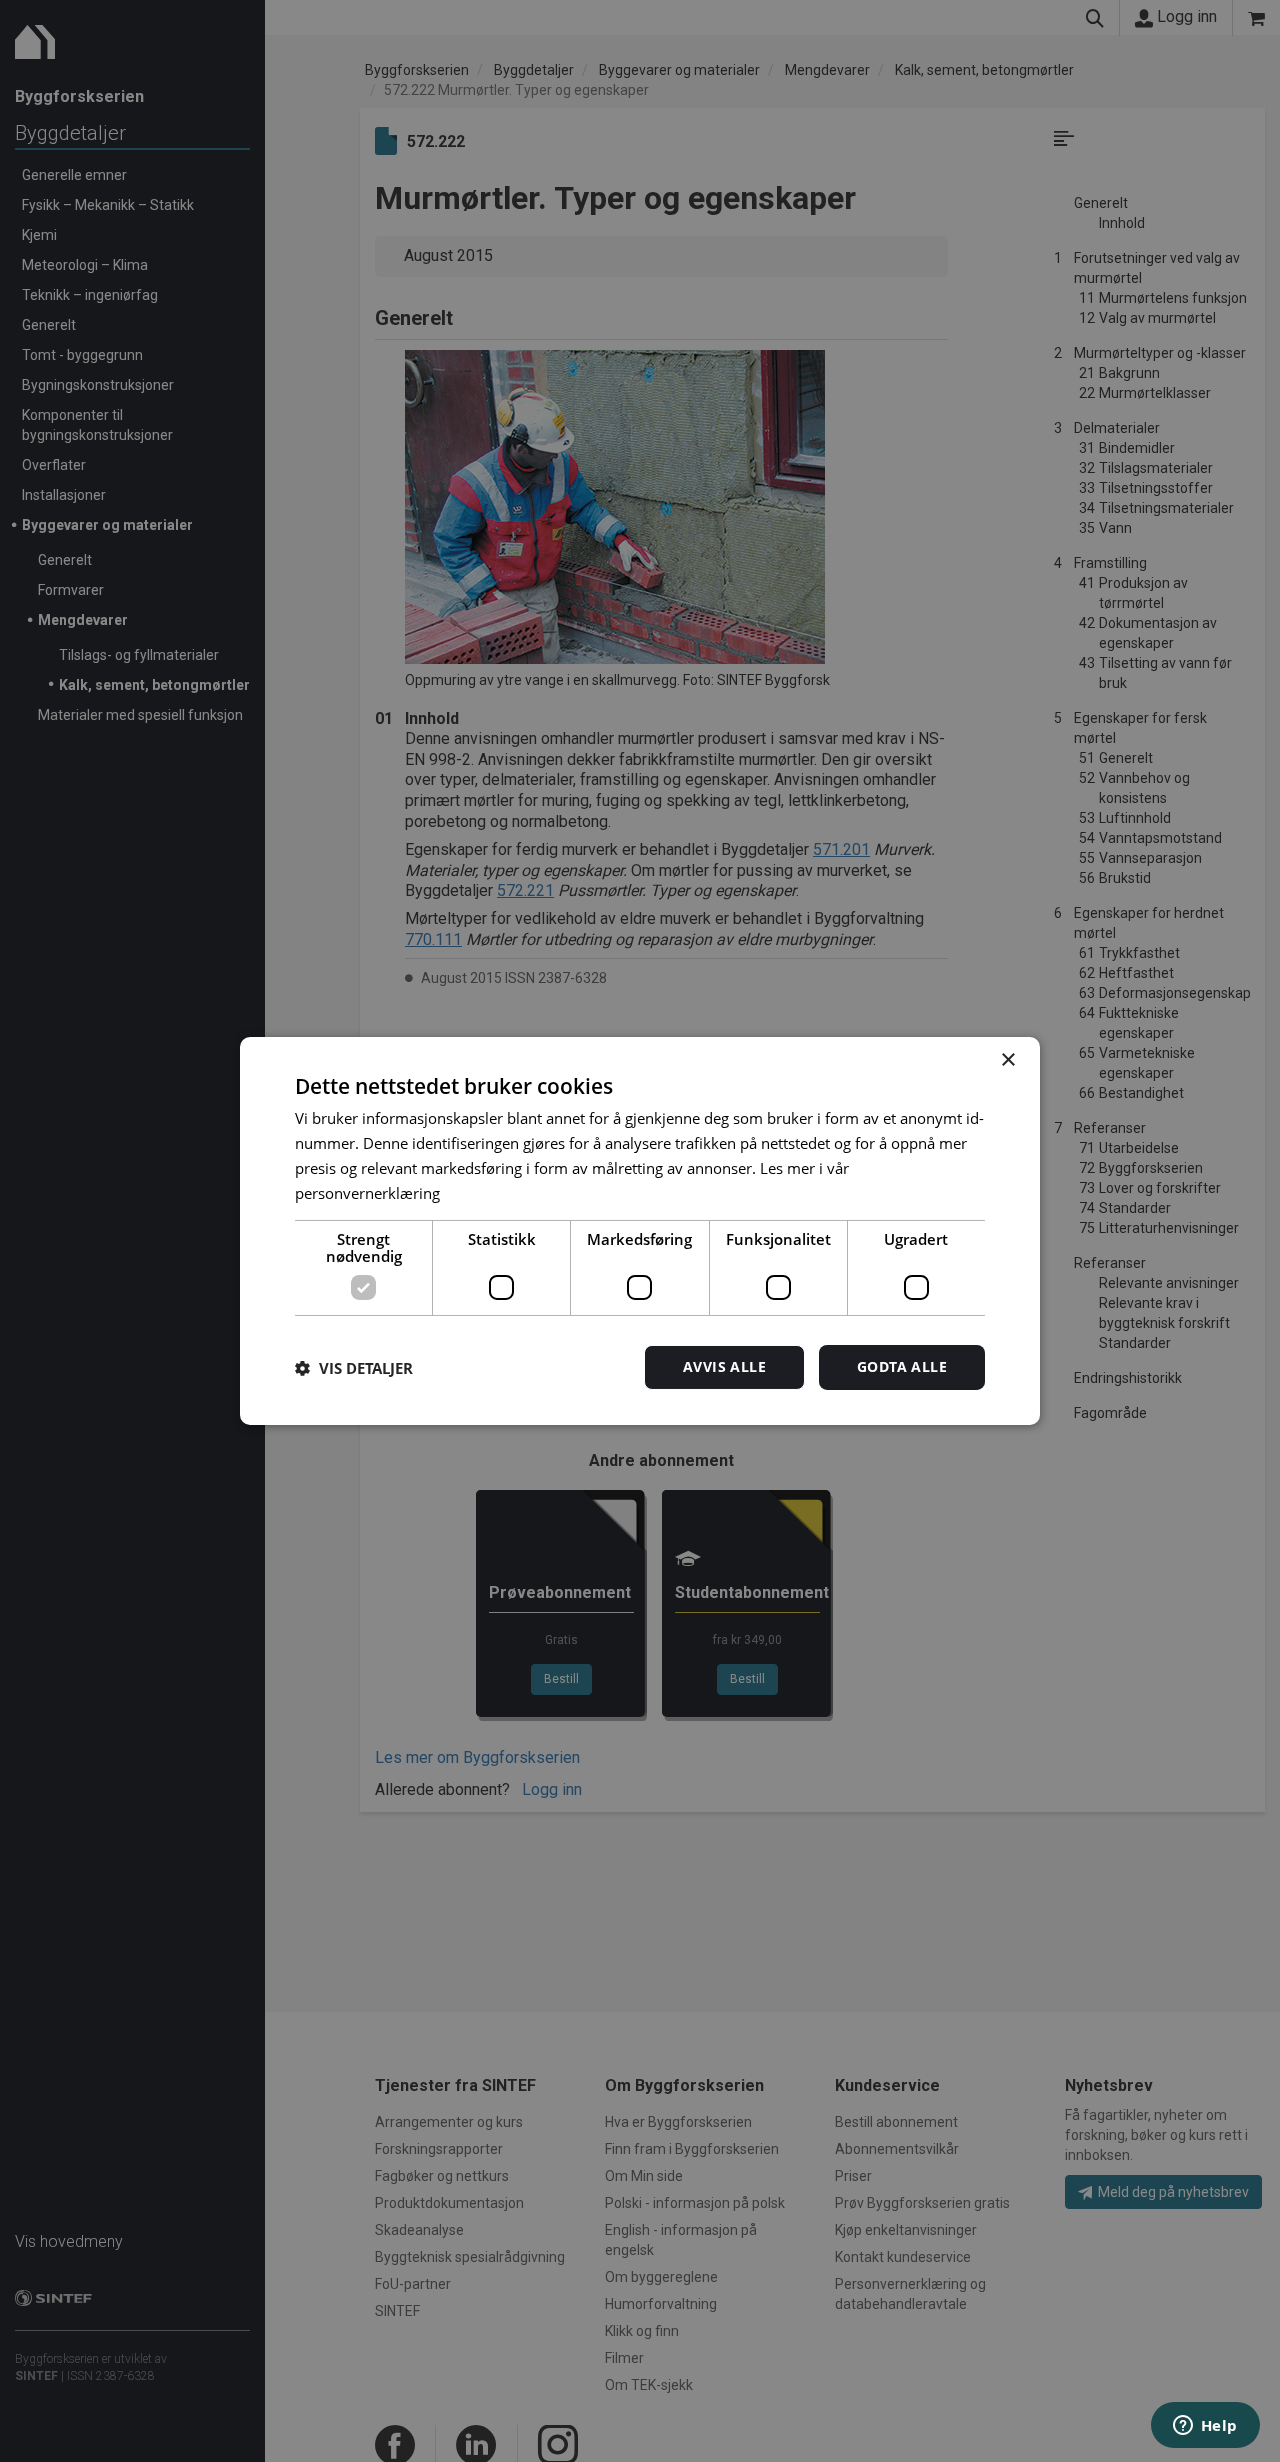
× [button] (1007, 1060)
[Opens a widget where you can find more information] (1205, 2427)
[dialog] (640, 1231)
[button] (354, 1368)
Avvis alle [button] (724, 1366)
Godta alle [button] (902, 1366)
